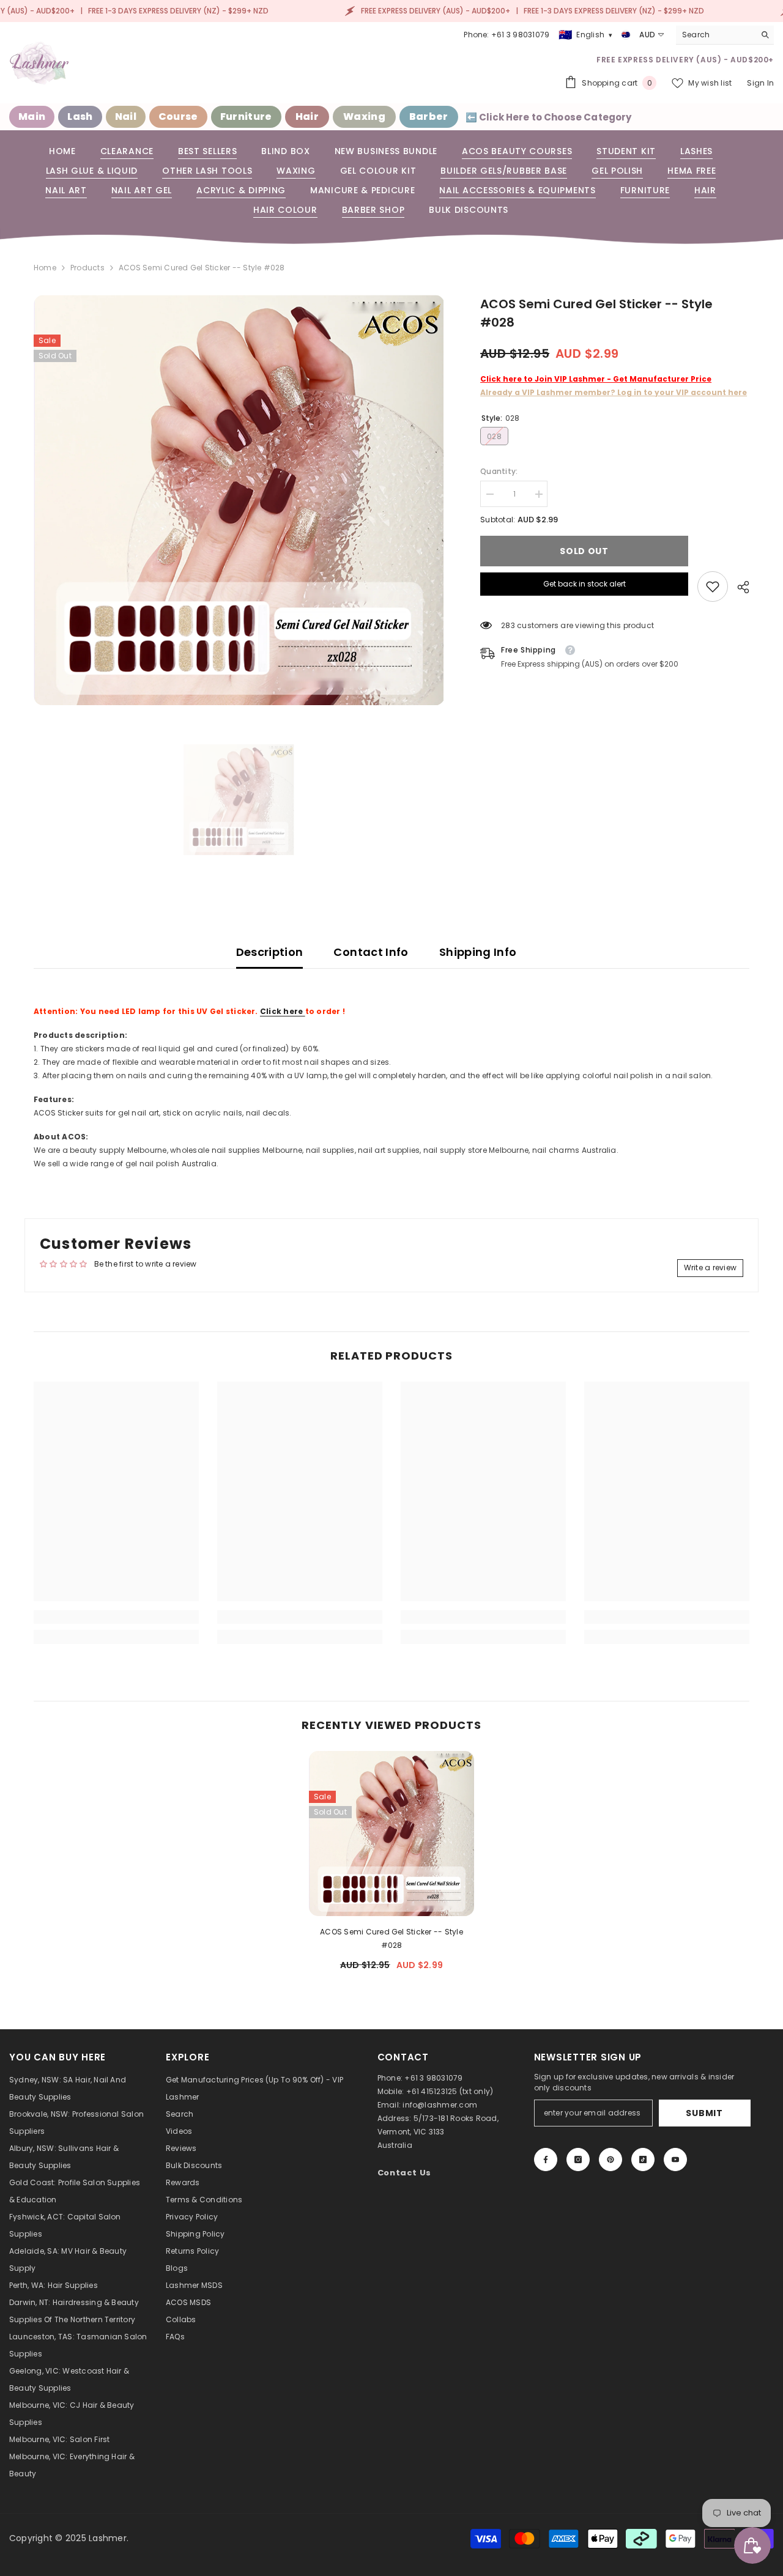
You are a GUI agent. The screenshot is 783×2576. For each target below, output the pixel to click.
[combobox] (715, 35)
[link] (713, 587)
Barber (429, 117)
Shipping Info (478, 952)
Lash (80, 117)
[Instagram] (578, 2160)
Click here (283, 1011)
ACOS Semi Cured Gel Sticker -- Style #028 (391, 1938)
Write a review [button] (710, 1268)
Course (178, 117)
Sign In (760, 83)
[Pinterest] (610, 2160)
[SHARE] (739, 587)
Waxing (364, 117)
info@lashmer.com (440, 2105)
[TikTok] (643, 2160)
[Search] (725, 35)
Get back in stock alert (584, 584)
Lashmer (108, 2538)
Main (32, 117)
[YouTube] (675, 2160)
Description (270, 952)
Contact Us (405, 2173)
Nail (126, 117)
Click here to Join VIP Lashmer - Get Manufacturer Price (596, 379)
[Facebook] (546, 2160)
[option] (239, 500)
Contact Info (371, 952)
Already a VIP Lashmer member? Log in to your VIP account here (614, 392)
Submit (704, 2113)
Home (45, 268)
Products (87, 268)
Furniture (246, 117)
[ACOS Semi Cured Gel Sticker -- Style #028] (391, 1834)
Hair (307, 117)
